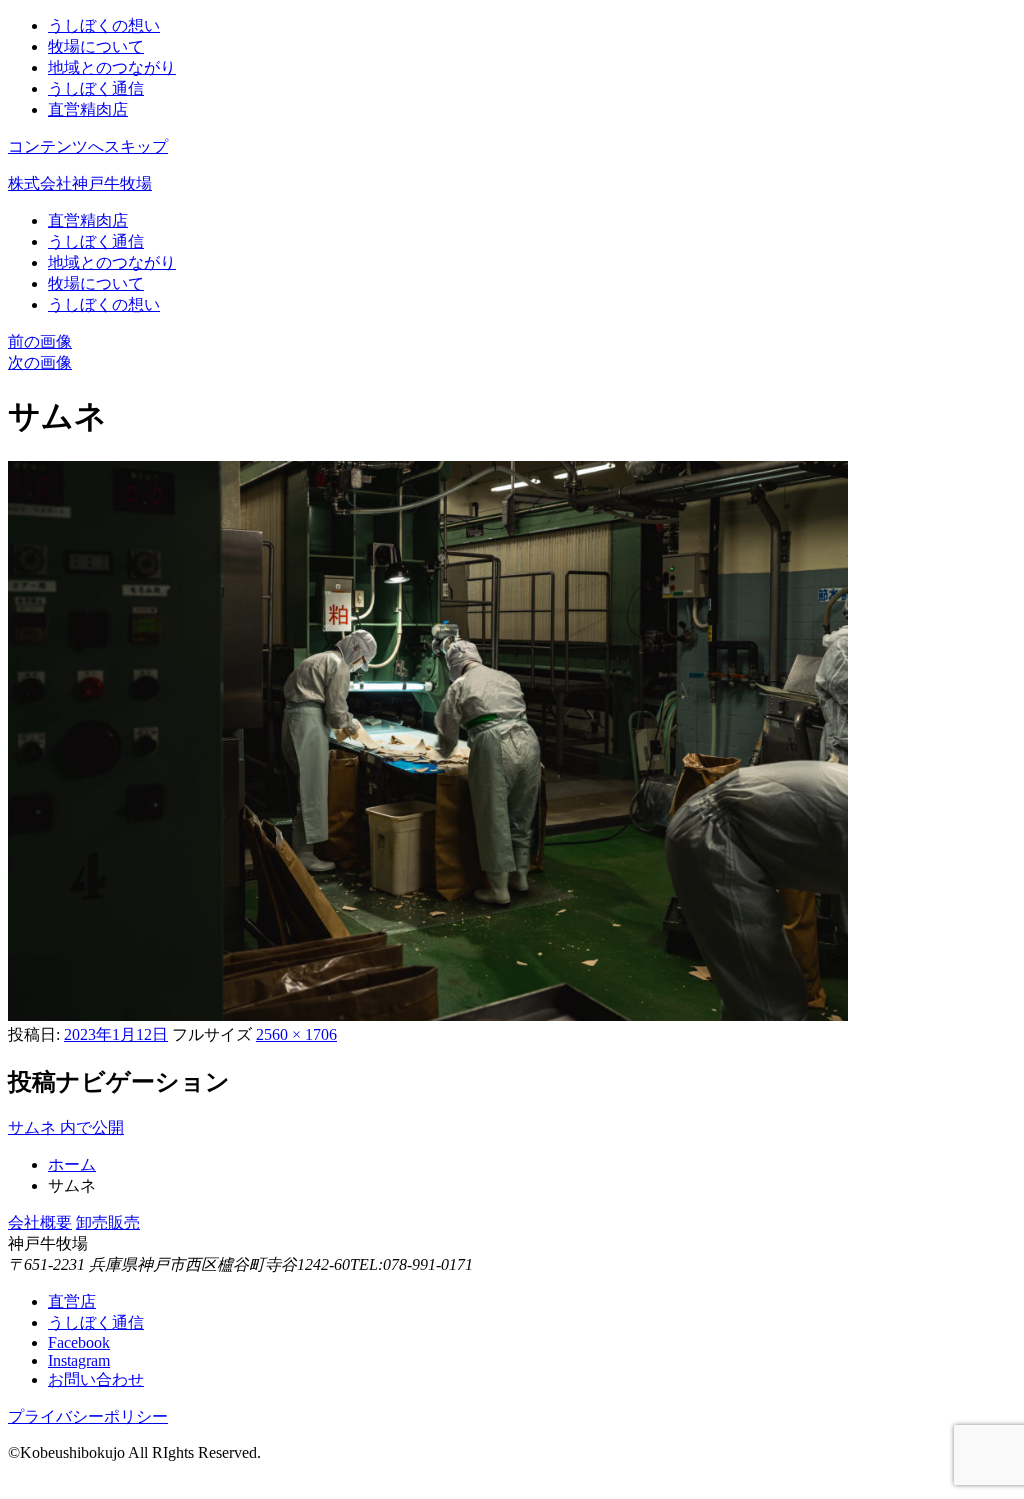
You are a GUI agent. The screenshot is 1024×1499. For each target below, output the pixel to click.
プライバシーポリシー (88, 1416)
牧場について (96, 46)
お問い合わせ (96, 1379)
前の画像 (40, 341)
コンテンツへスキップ (88, 146)
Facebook (79, 1342)
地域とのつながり (112, 67)
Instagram (79, 1360)
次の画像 (40, 362)
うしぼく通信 (96, 88)
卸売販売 (108, 1222)
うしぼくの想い (104, 25)
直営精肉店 (88, 109)
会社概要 (40, 1222)
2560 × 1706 (296, 1034)
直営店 (72, 1301)
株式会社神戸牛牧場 (80, 183)
